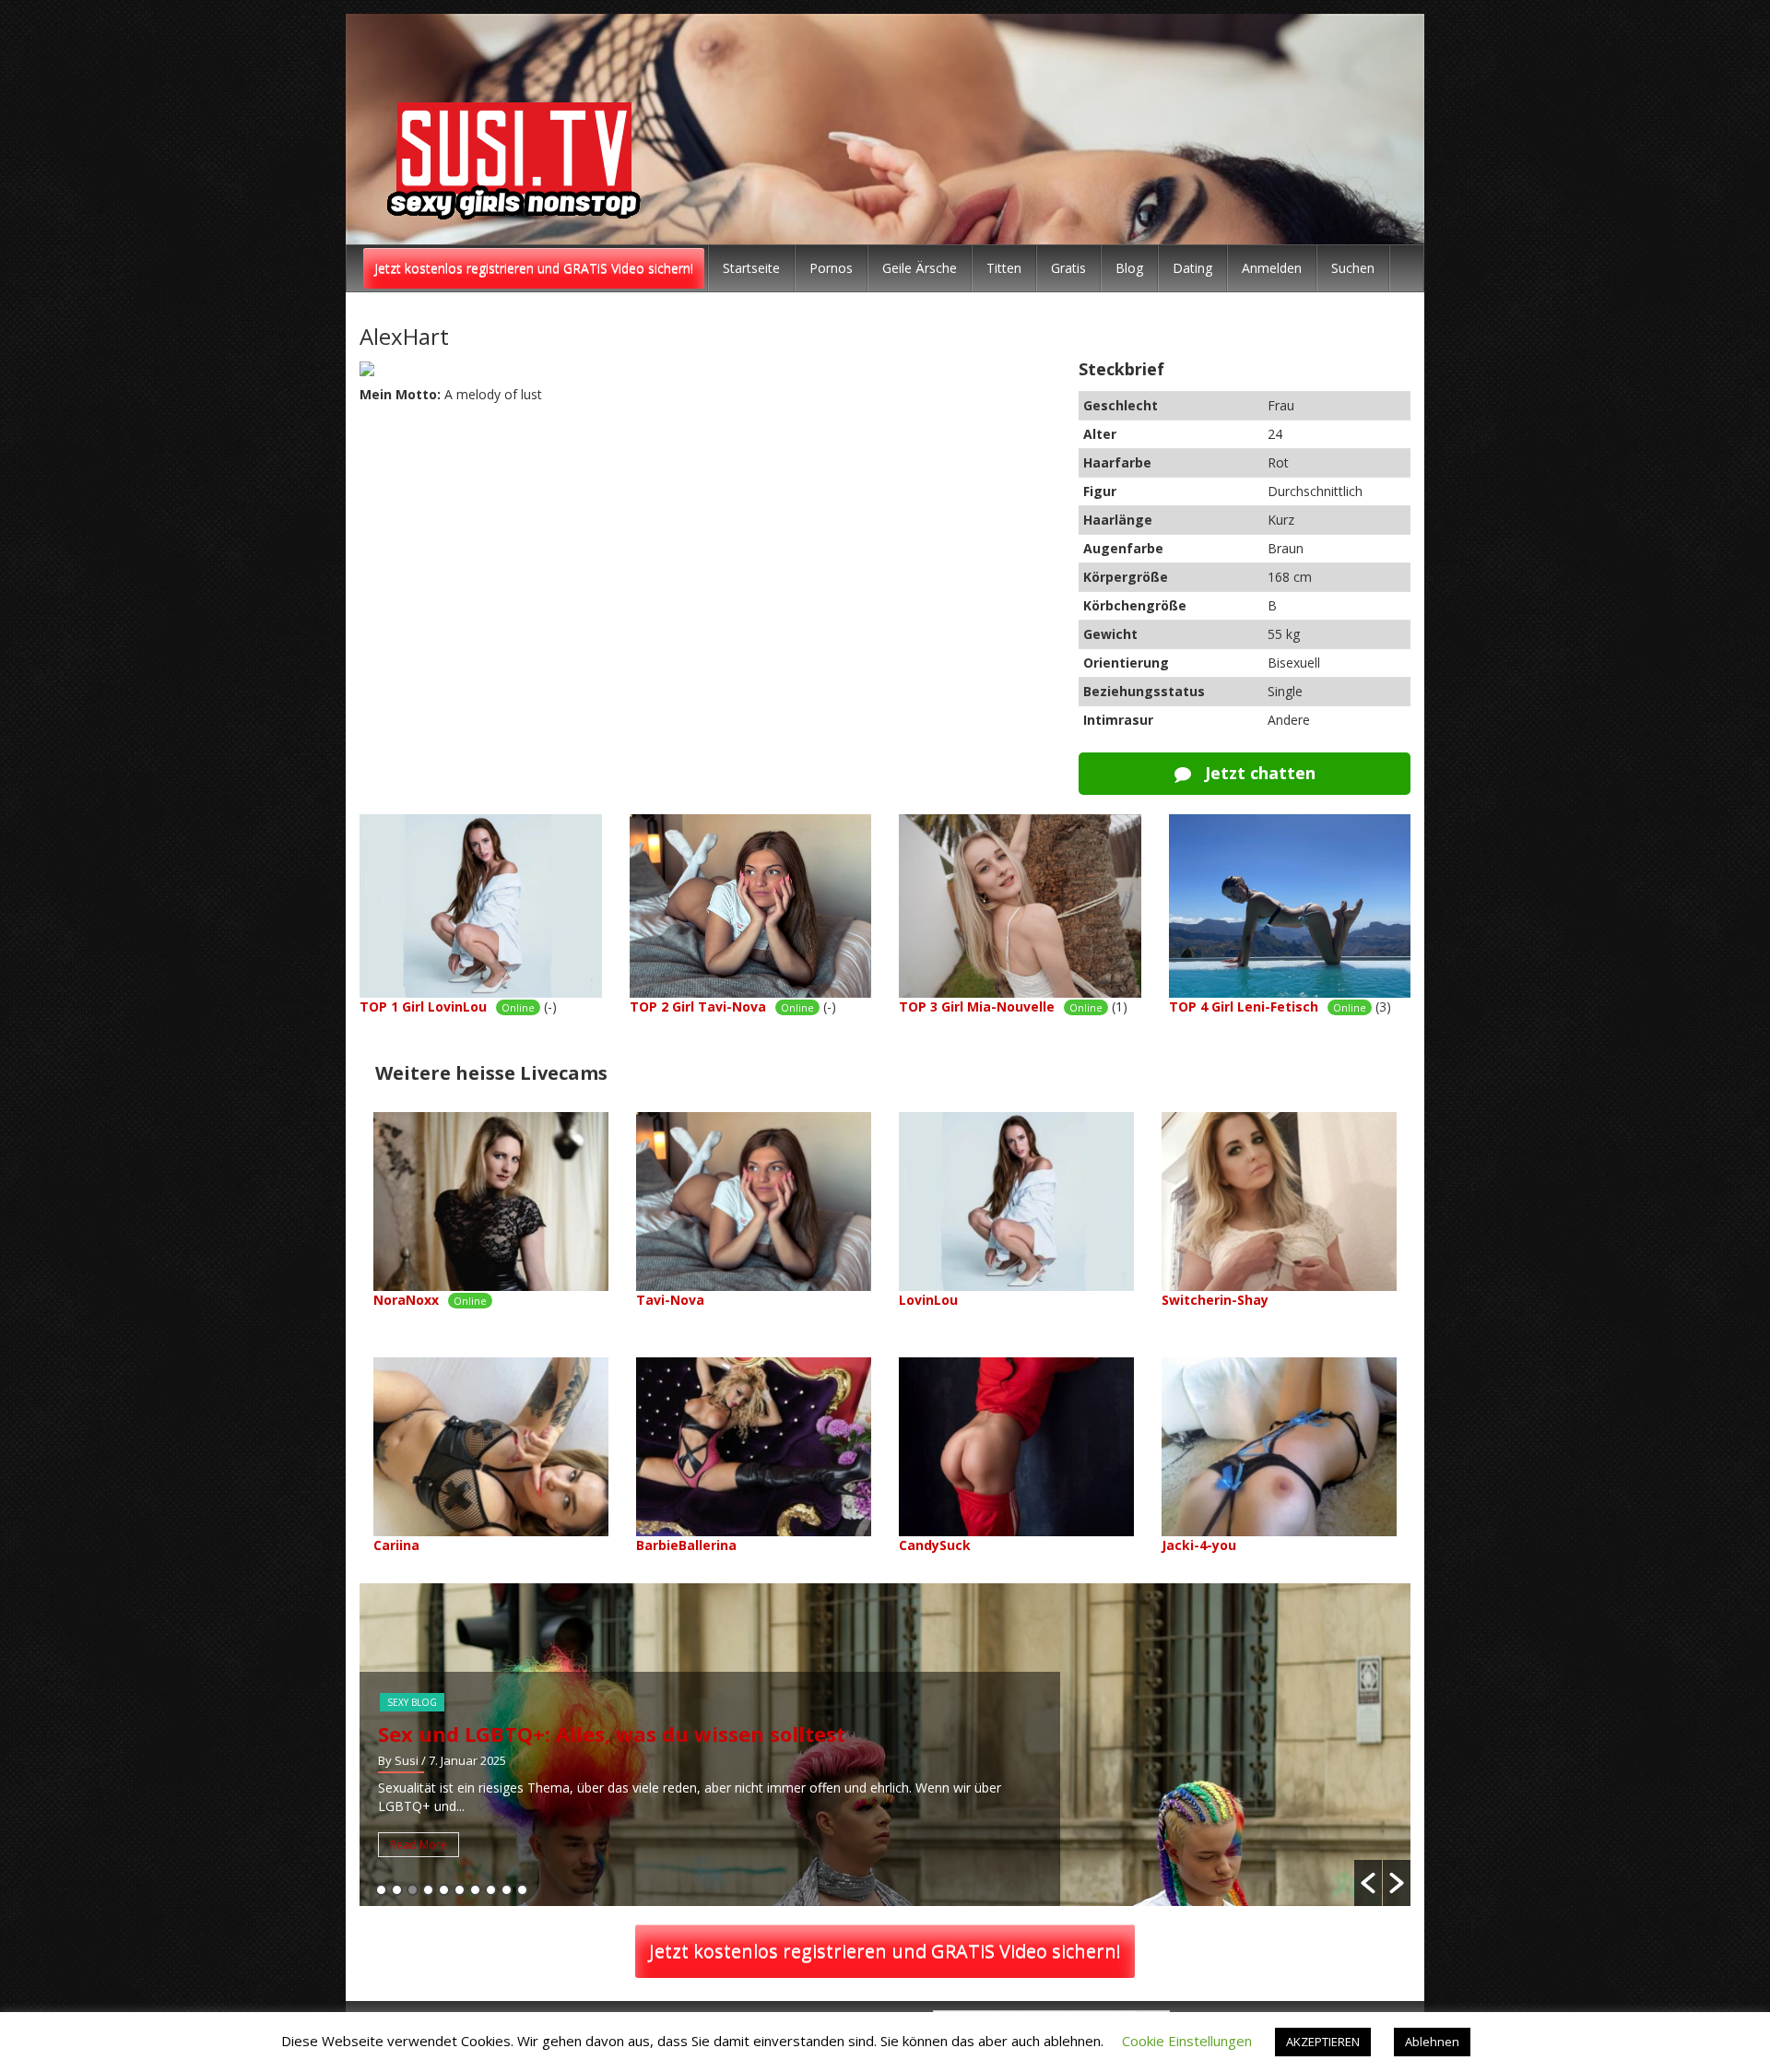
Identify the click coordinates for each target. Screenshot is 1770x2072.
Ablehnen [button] (1432, 2042)
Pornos (831, 268)
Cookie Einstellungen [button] (1187, 2041)
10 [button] (522, 1890)
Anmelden (1272, 268)
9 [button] (507, 1890)
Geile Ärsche (920, 268)
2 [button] (397, 1890)
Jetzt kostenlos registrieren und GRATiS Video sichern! (534, 268)
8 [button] (491, 1890)
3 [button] (413, 1890)
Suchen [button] (1353, 268)
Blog (1129, 268)
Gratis (1068, 268)
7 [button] (475, 1890)
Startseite (751, 268)
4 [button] (428, 1890)
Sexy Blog (412, 1702)
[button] (1368, 1883)
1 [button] (381, 1890)
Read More (419, 1845)
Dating (1192, 268)
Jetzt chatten (1258, 773)
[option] (885, 1745)
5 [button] (444, 1890)
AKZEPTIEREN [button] (1323, 2042)
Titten (1004, 268)
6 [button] (460, 1890)
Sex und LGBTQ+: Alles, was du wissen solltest (612, 1734)
